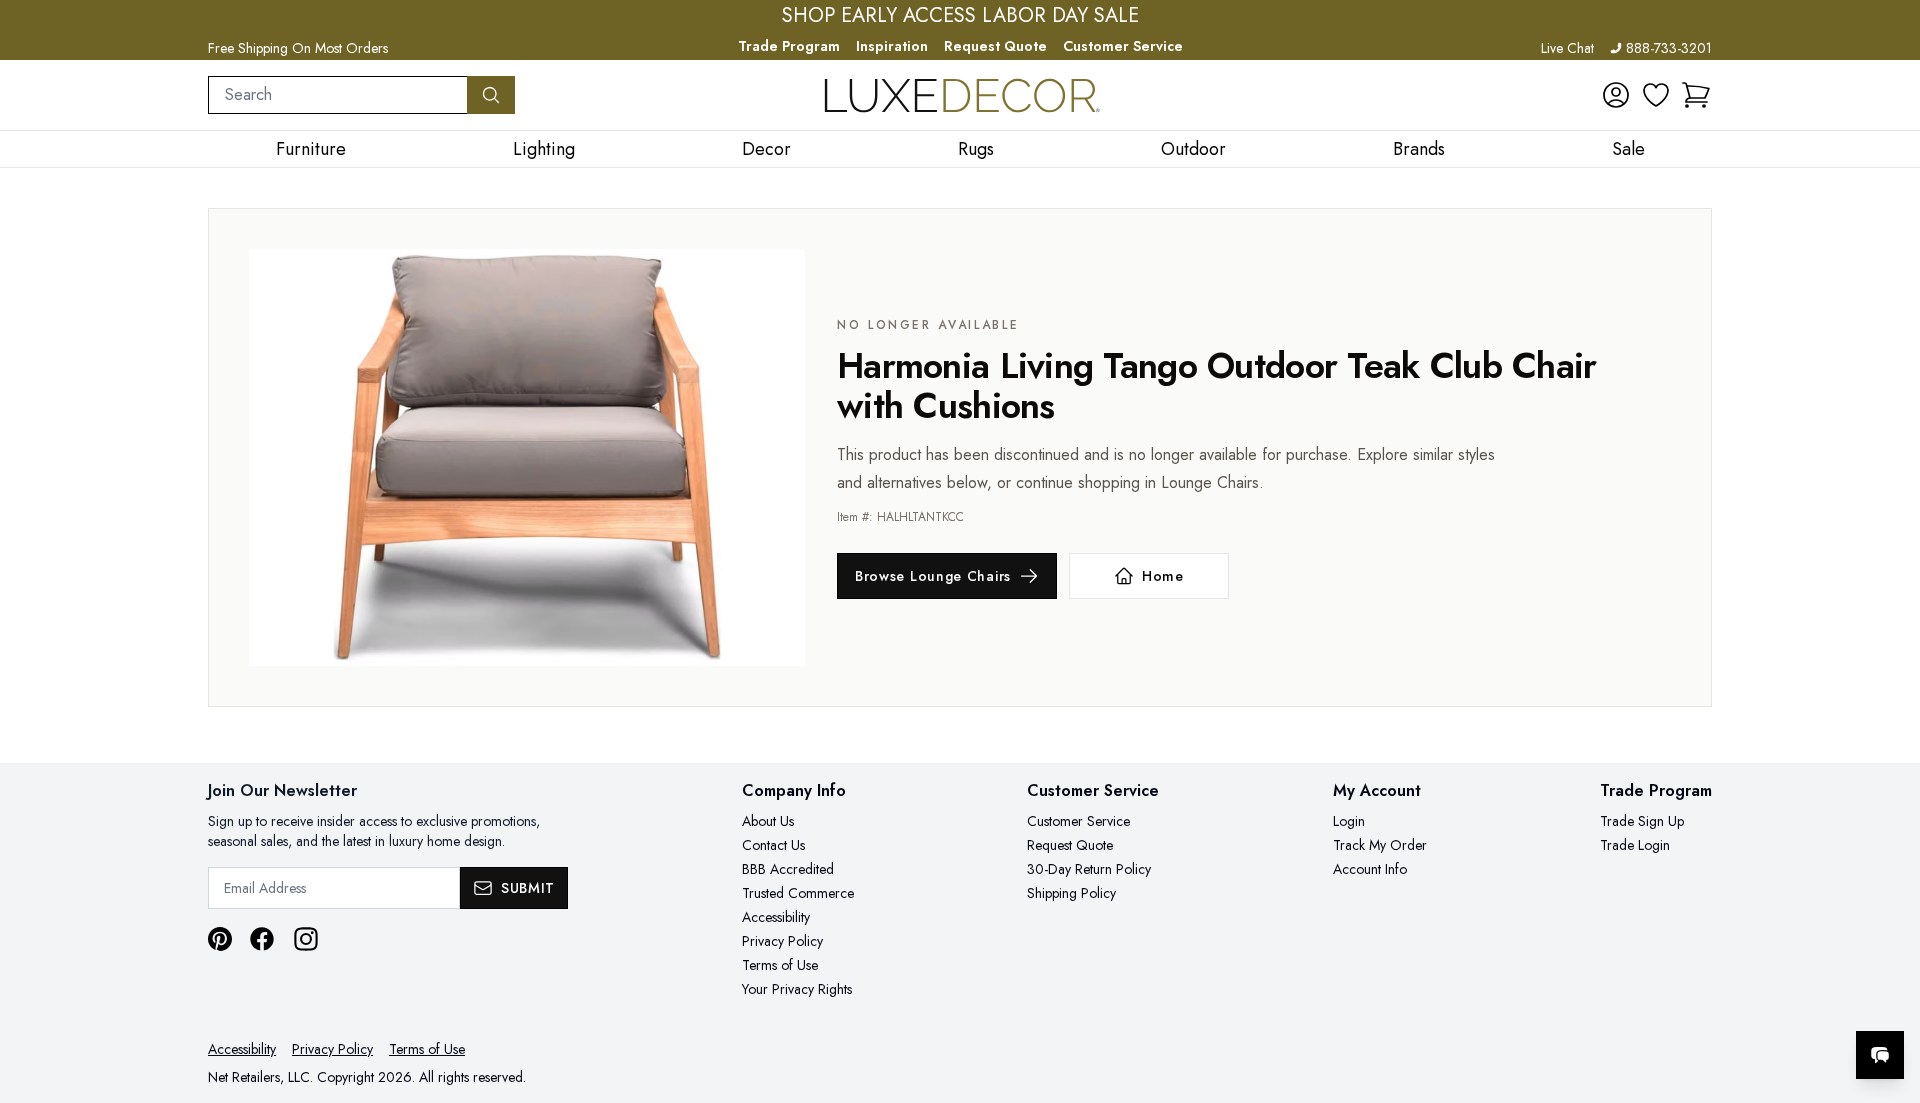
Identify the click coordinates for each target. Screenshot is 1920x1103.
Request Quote (995, 46)
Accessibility (776, 917)
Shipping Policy (1071, 893)
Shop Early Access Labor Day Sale (960, 16)
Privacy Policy (782, 941)
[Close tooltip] (1888, 994)
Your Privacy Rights (797, 989)
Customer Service (1123, 46)
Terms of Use (780, 965)
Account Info (1370, 869)
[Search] (491, 95)
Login (1349, 821)
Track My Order (1380, 845)
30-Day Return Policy (1089, 869)
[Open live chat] (1880, 1055)
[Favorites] (1656, 95)
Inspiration (892, 46)
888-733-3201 (1669, 48)
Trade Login (1635, 845)
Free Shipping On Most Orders (298, 48)
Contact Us (773, 845)
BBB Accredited (788, 869)
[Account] (1616, 95)
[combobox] (338, 95)
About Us (768, 821)
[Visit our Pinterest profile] (220, 939)
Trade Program (789, 46)
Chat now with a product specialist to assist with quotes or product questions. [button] (1739, 1002)
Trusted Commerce (798, 893)
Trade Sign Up (1642, 821)
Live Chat (1567, 48)
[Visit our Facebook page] (262, 939)
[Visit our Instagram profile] (306, 939)
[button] (1696, 95)
